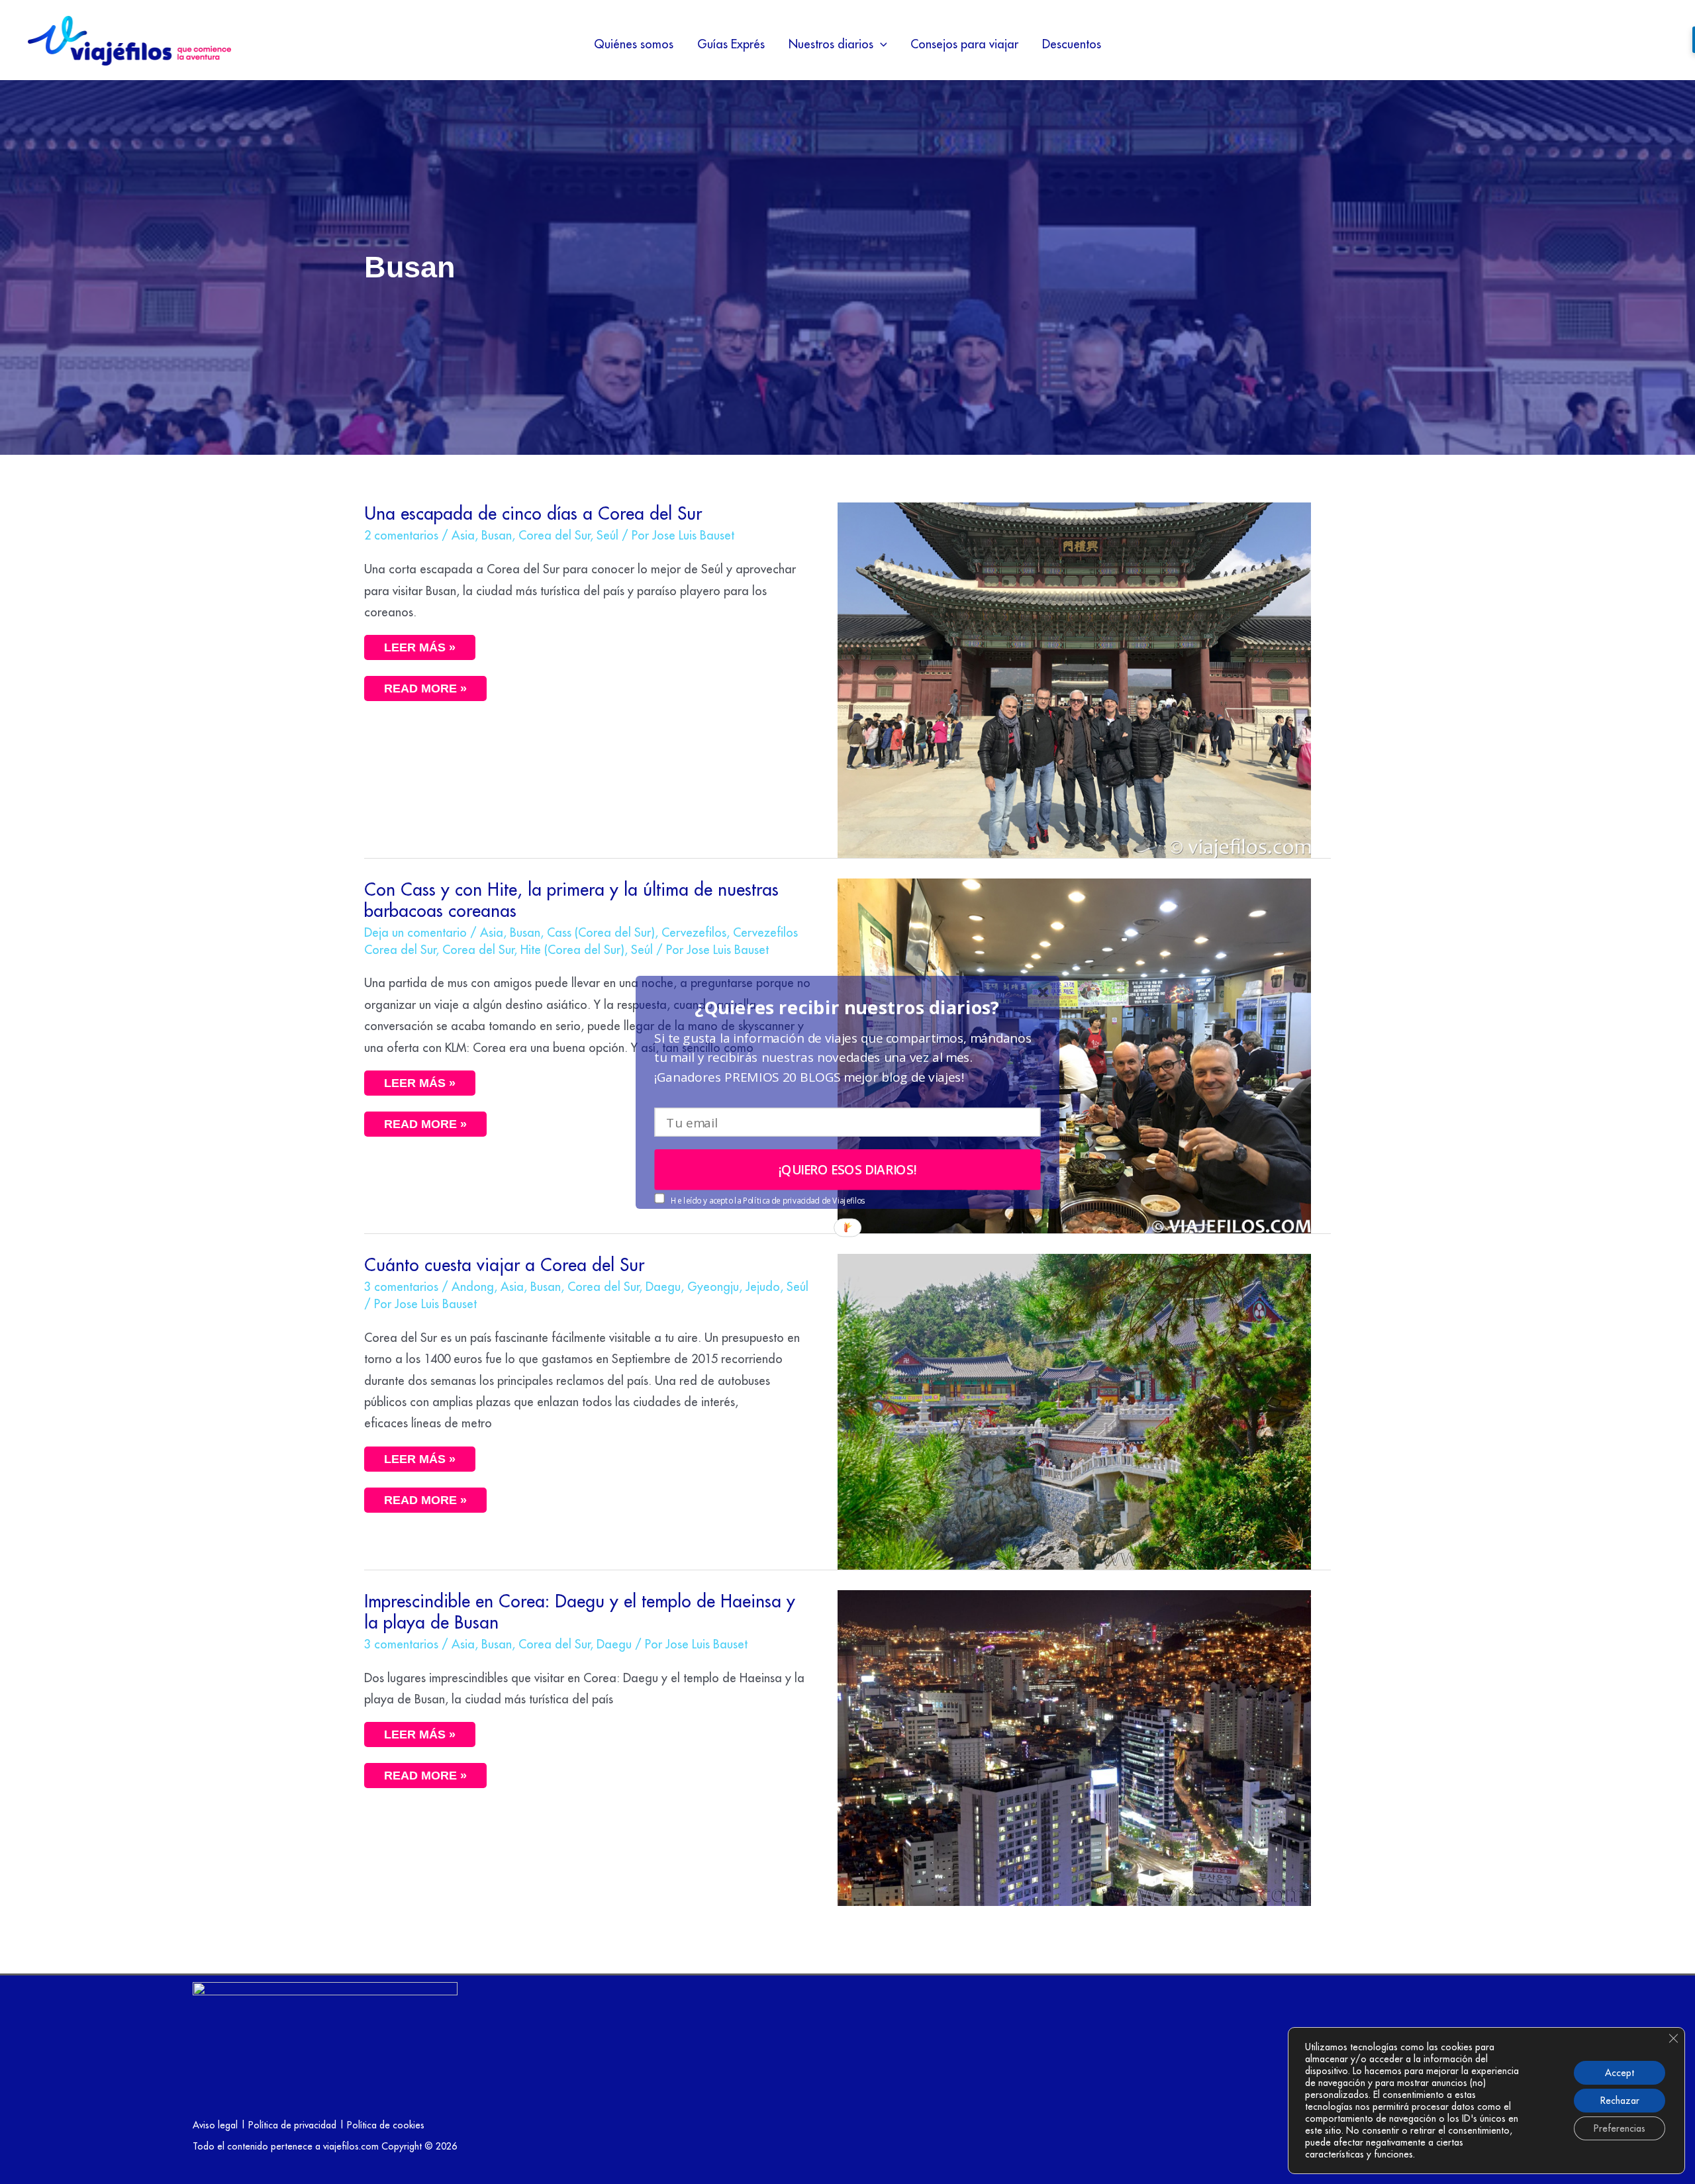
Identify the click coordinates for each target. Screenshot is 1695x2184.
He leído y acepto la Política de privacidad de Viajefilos (767, 1200)
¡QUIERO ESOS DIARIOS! (848, 1169)
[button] (847, 1007)
